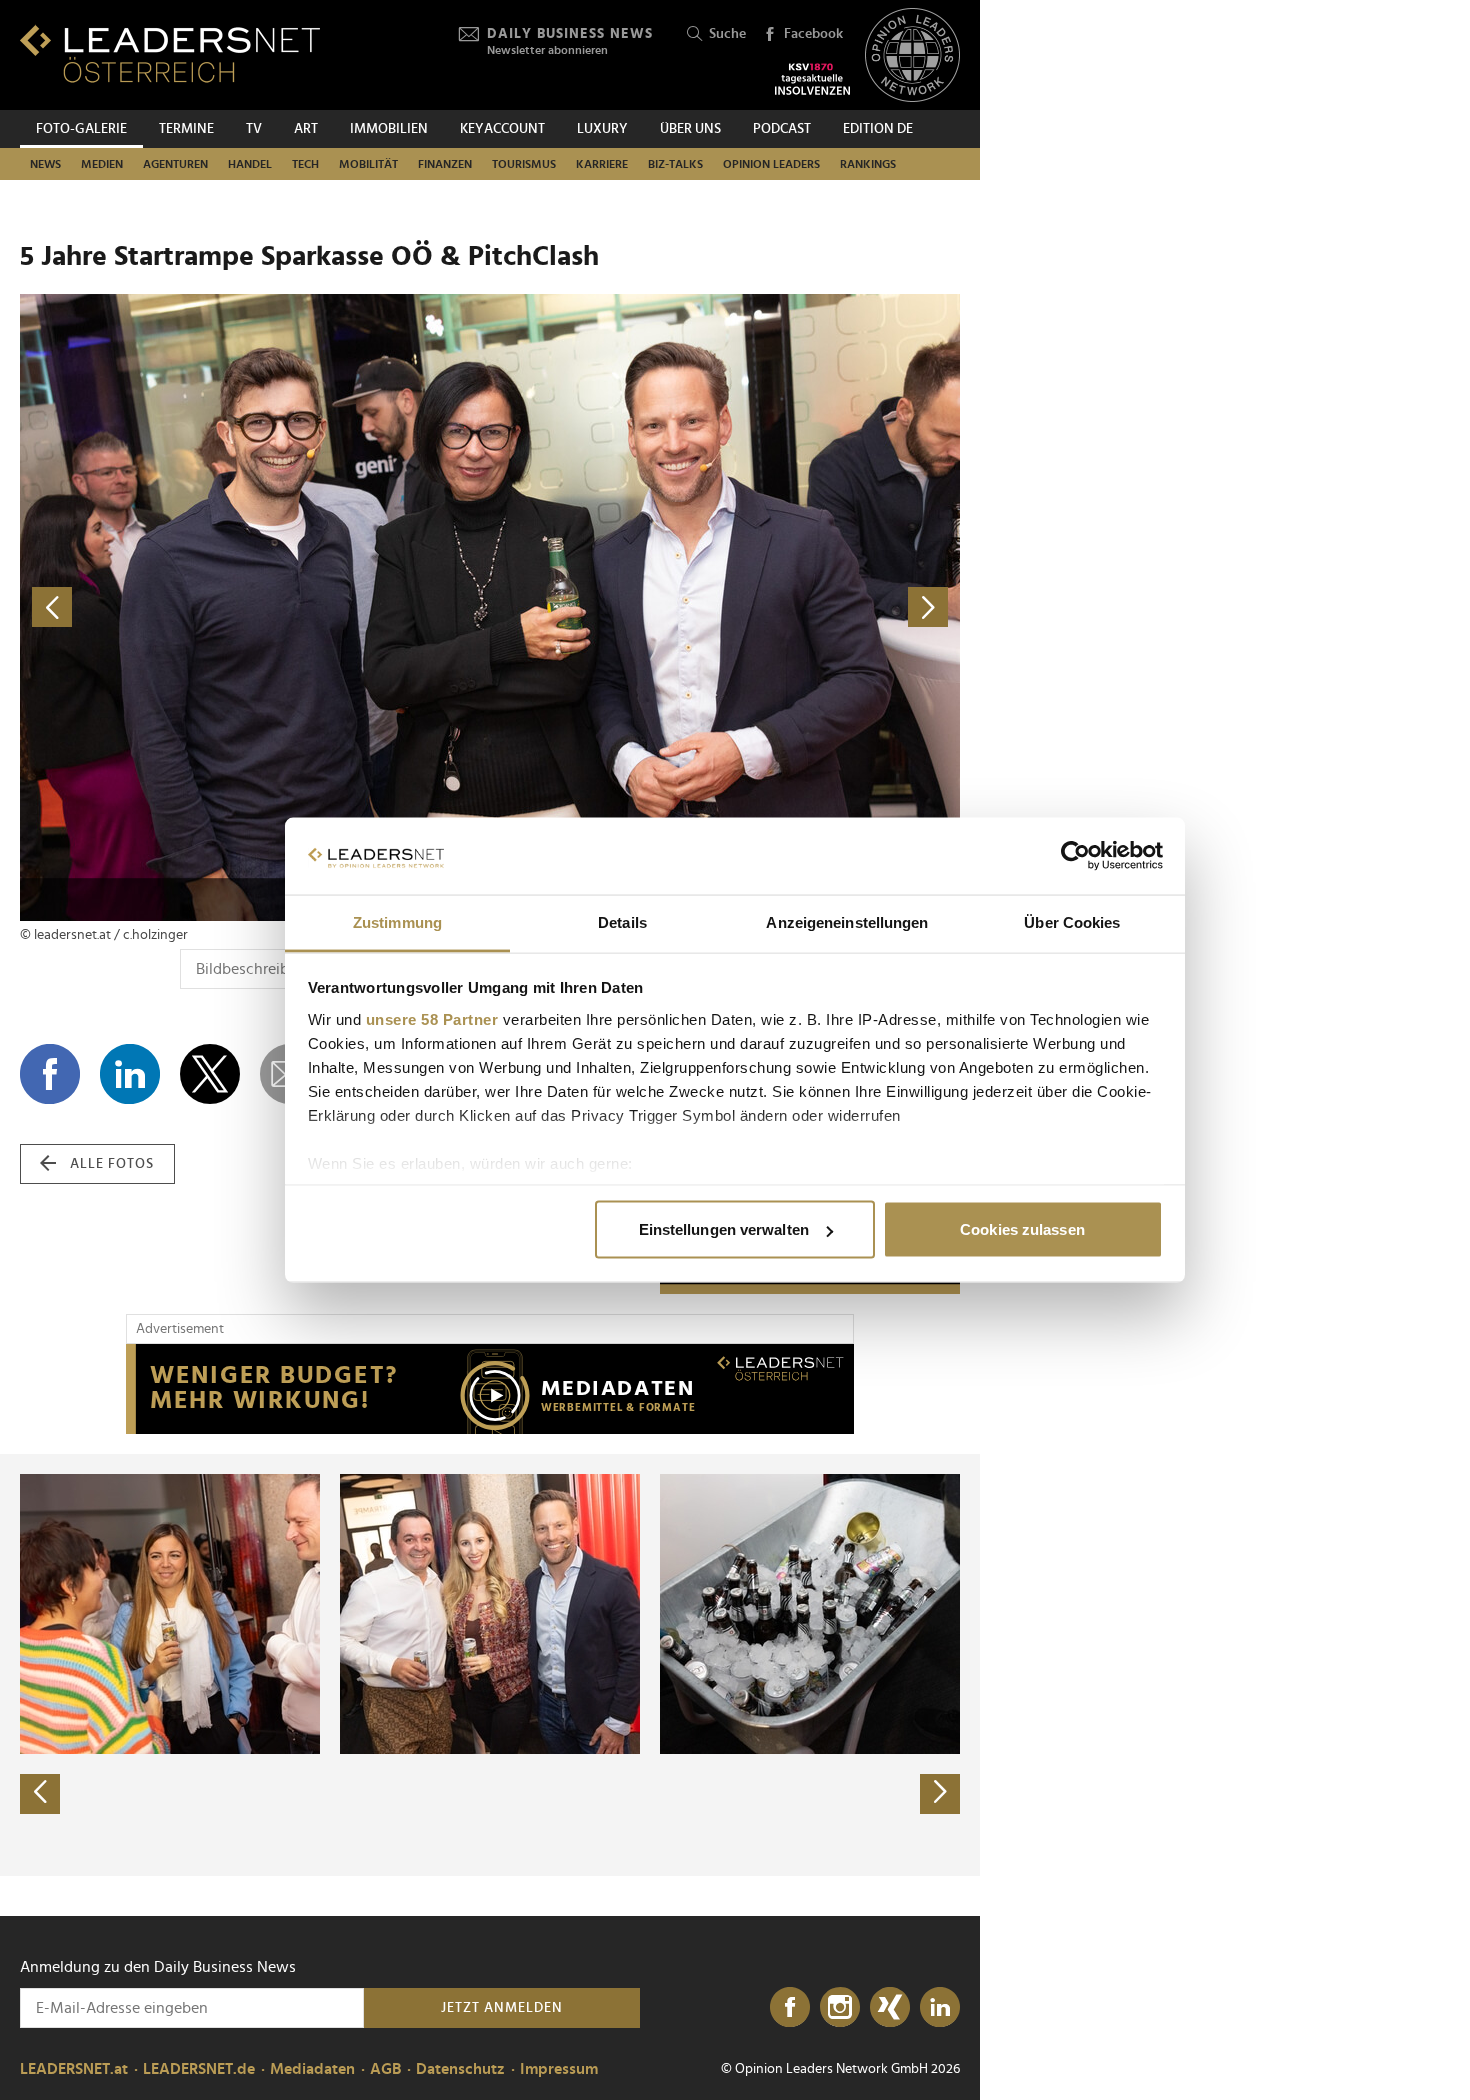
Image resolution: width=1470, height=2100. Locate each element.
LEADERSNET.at (74, 2069)
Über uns (690, 129)
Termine (186, 129)
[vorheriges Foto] (255, 607)
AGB (385, 2069)
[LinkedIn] (940, 2008)
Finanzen (445, 164)
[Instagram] (840, 2008)
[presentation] (40, 1794)
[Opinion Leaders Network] (912, 55)
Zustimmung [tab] (397, 921)
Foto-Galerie (81, 129)
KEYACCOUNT (502, 129)
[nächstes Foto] (725, 607)
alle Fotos (112, 1164)
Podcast (782, 129)
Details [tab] (622, 921)
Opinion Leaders (771, 164)
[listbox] (490, 1665)
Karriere (602, 164)
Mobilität (368, 164)
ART (306, 129)
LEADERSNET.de (199, 2069)
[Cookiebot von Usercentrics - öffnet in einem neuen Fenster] (1075, 856)
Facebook (813, 34)
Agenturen (175, 164)
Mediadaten (312, 2069)
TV (254, 129)
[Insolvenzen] (812, 79)
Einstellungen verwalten (724, 1229)
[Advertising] (490, 1389)
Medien (102, 164)
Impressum (559, 2069)
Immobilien (389, 129)
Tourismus (524, 164)
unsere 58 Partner (432, 1018)
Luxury (602, 129)
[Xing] (890, 2008)
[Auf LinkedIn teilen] (130, 1074)
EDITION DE (878, 129)
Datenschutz (460, 2069)
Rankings (868, 164)
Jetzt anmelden (502, 2008)
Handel (250, 164)
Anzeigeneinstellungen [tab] (847, 921)
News (45, 164)
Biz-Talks (675, 164)
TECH (305, 164)
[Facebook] (790, 2008)
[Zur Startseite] (170, 53)
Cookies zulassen (1022, 1229)
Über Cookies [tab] (1072, 921)
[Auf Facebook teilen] (50, 1074)
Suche (727, 34)
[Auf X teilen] (210, 1074)
